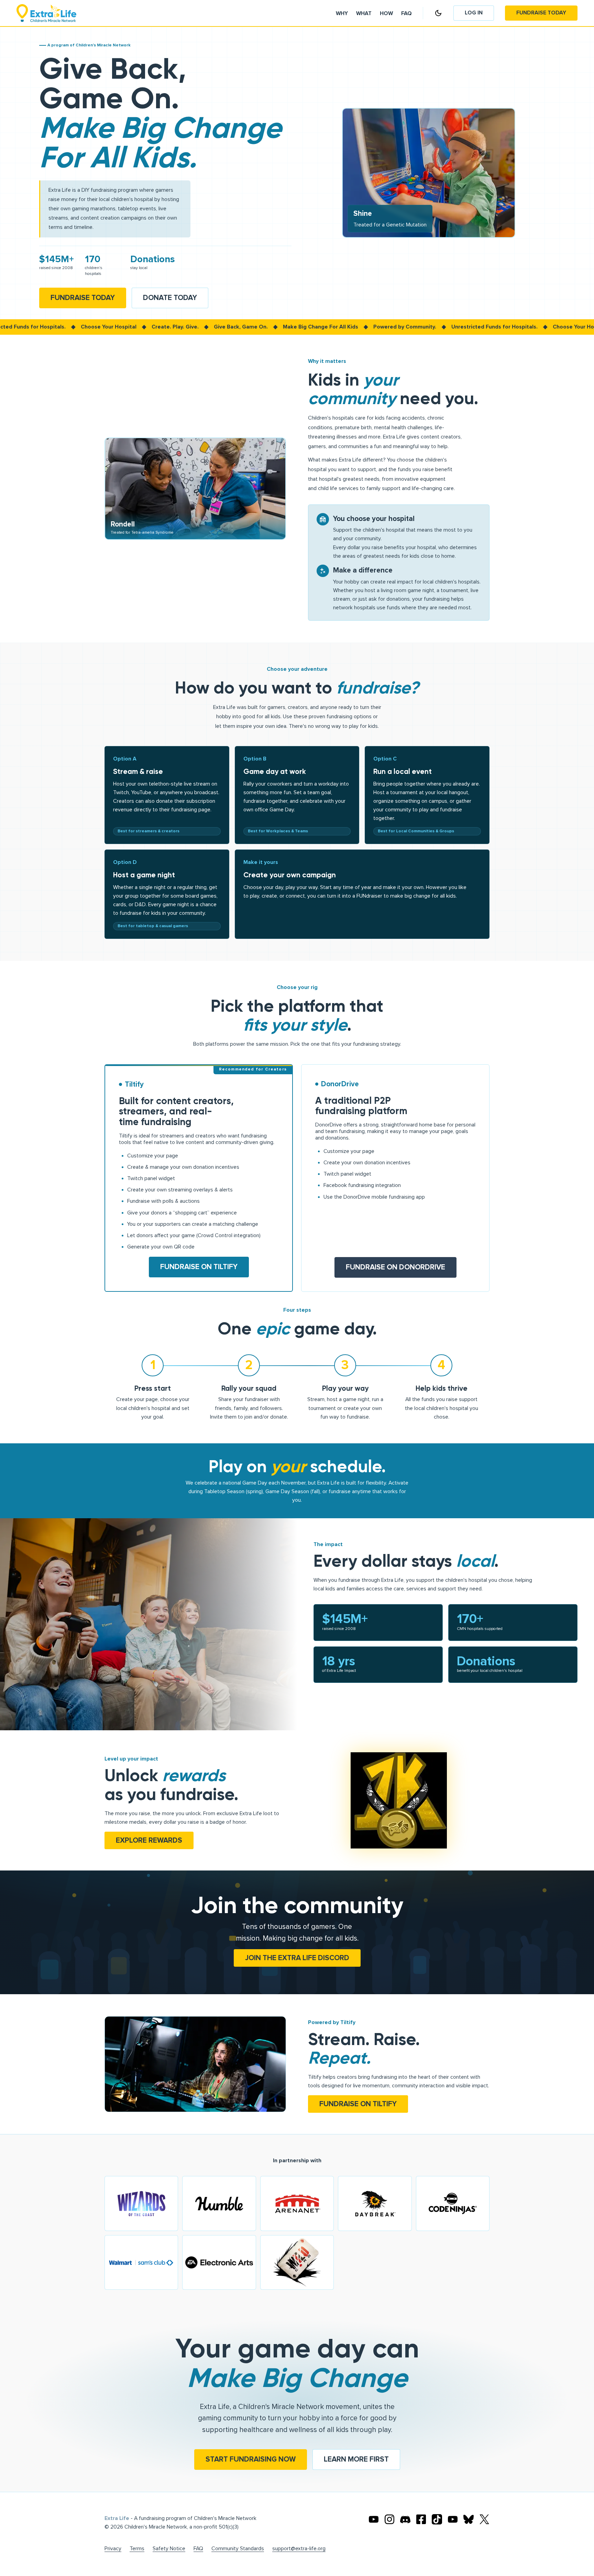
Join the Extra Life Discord (297, 1958)
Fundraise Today (541, 13)
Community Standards (238, 2549)
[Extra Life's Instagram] (389, 2519)
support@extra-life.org (299, 2549)
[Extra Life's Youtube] (374, 2519)
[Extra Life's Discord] (405, 2519)
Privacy (113, 2549)
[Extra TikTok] (437, 2519)
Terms (137, 2549)
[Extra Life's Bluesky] (469, 2519)
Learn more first (356, 2459)
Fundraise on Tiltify (199, 1267)
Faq (406, 14)
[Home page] (46, 13)
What (364, 14)
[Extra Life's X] (484, 2519)
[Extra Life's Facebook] (421, 2519)
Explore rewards (149, 1840)
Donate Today (170, 298)
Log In (474, 13)
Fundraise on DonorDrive (395, 1267)
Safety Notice (169, 2549)
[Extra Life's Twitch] (453, 2519)
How (386, 14)
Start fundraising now (251, 2459)
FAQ (198, 2549)
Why (342, 14)
